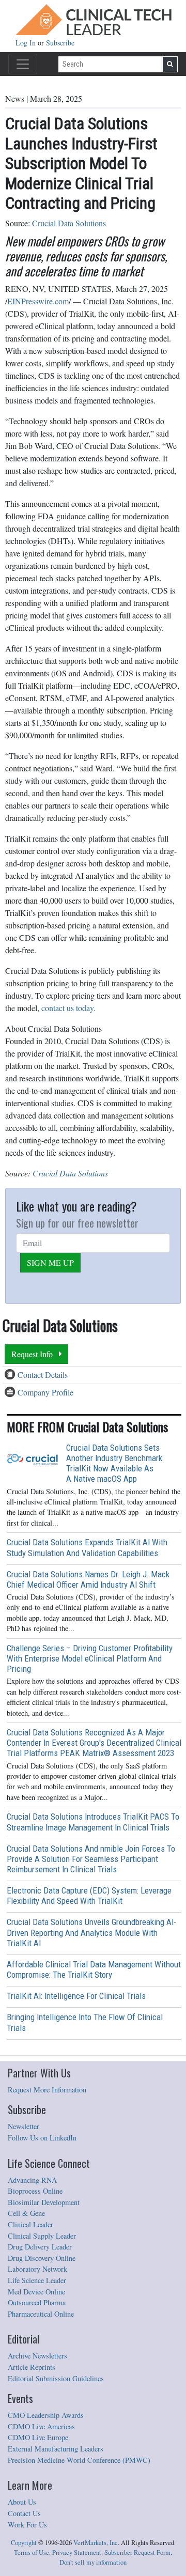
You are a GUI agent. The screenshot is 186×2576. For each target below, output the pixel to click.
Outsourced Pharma (37, 2302)
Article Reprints (32, 2367)
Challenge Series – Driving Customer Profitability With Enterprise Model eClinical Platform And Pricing (90, 1658)
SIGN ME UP (50, 1262)
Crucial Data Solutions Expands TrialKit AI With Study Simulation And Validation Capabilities (87, 1547)
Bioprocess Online (35, 2191)
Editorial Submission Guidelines (56, 2378)
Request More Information (47, 2090)
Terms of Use (32, 2552)
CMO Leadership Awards (46, 2415)
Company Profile (45, 1392)
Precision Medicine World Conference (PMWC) (79, 2460)
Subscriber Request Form (137, 2552)
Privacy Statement (77, 2552)
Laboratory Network (37, 2269)
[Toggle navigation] (23, 64)
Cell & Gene (26, 2213)
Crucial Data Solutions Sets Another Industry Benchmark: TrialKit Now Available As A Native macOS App (115, 1463)
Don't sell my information (93, 2562)
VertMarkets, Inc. (96, 2543)
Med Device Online (36, 2292)
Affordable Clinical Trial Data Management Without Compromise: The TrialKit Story (94, 1969)
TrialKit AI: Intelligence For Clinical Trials (76, 1996)
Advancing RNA (32, 2180)
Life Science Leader (37, 2280)
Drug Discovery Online (42, 2258)
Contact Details (43, 1375)
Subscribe (60, 43)
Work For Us (27, 2525)
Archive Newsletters (37, 2356)
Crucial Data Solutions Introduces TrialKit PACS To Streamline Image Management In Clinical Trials (93, 1822)
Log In (27, 43)
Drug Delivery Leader (40, 2247)
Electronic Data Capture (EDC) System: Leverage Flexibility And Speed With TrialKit (89, 1896)
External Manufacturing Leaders (56, 2449)
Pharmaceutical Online (41, 2314)
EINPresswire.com (38, 301)
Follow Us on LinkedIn (42, 2138)
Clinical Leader (30, 2224)
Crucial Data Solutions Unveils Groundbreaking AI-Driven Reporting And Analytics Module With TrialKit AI (91, 1932)
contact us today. (68, 1008)
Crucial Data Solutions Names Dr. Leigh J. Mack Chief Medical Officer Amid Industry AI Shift (88, 1579)
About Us (22, 2502)
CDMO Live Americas (41, 2426)
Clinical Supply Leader (42, 2236)
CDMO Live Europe (38, 2437)
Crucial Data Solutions (69, 223)
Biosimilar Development (44, 2202)
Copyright (24, 2543)
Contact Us (24, 2513)
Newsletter (24, 2126)
